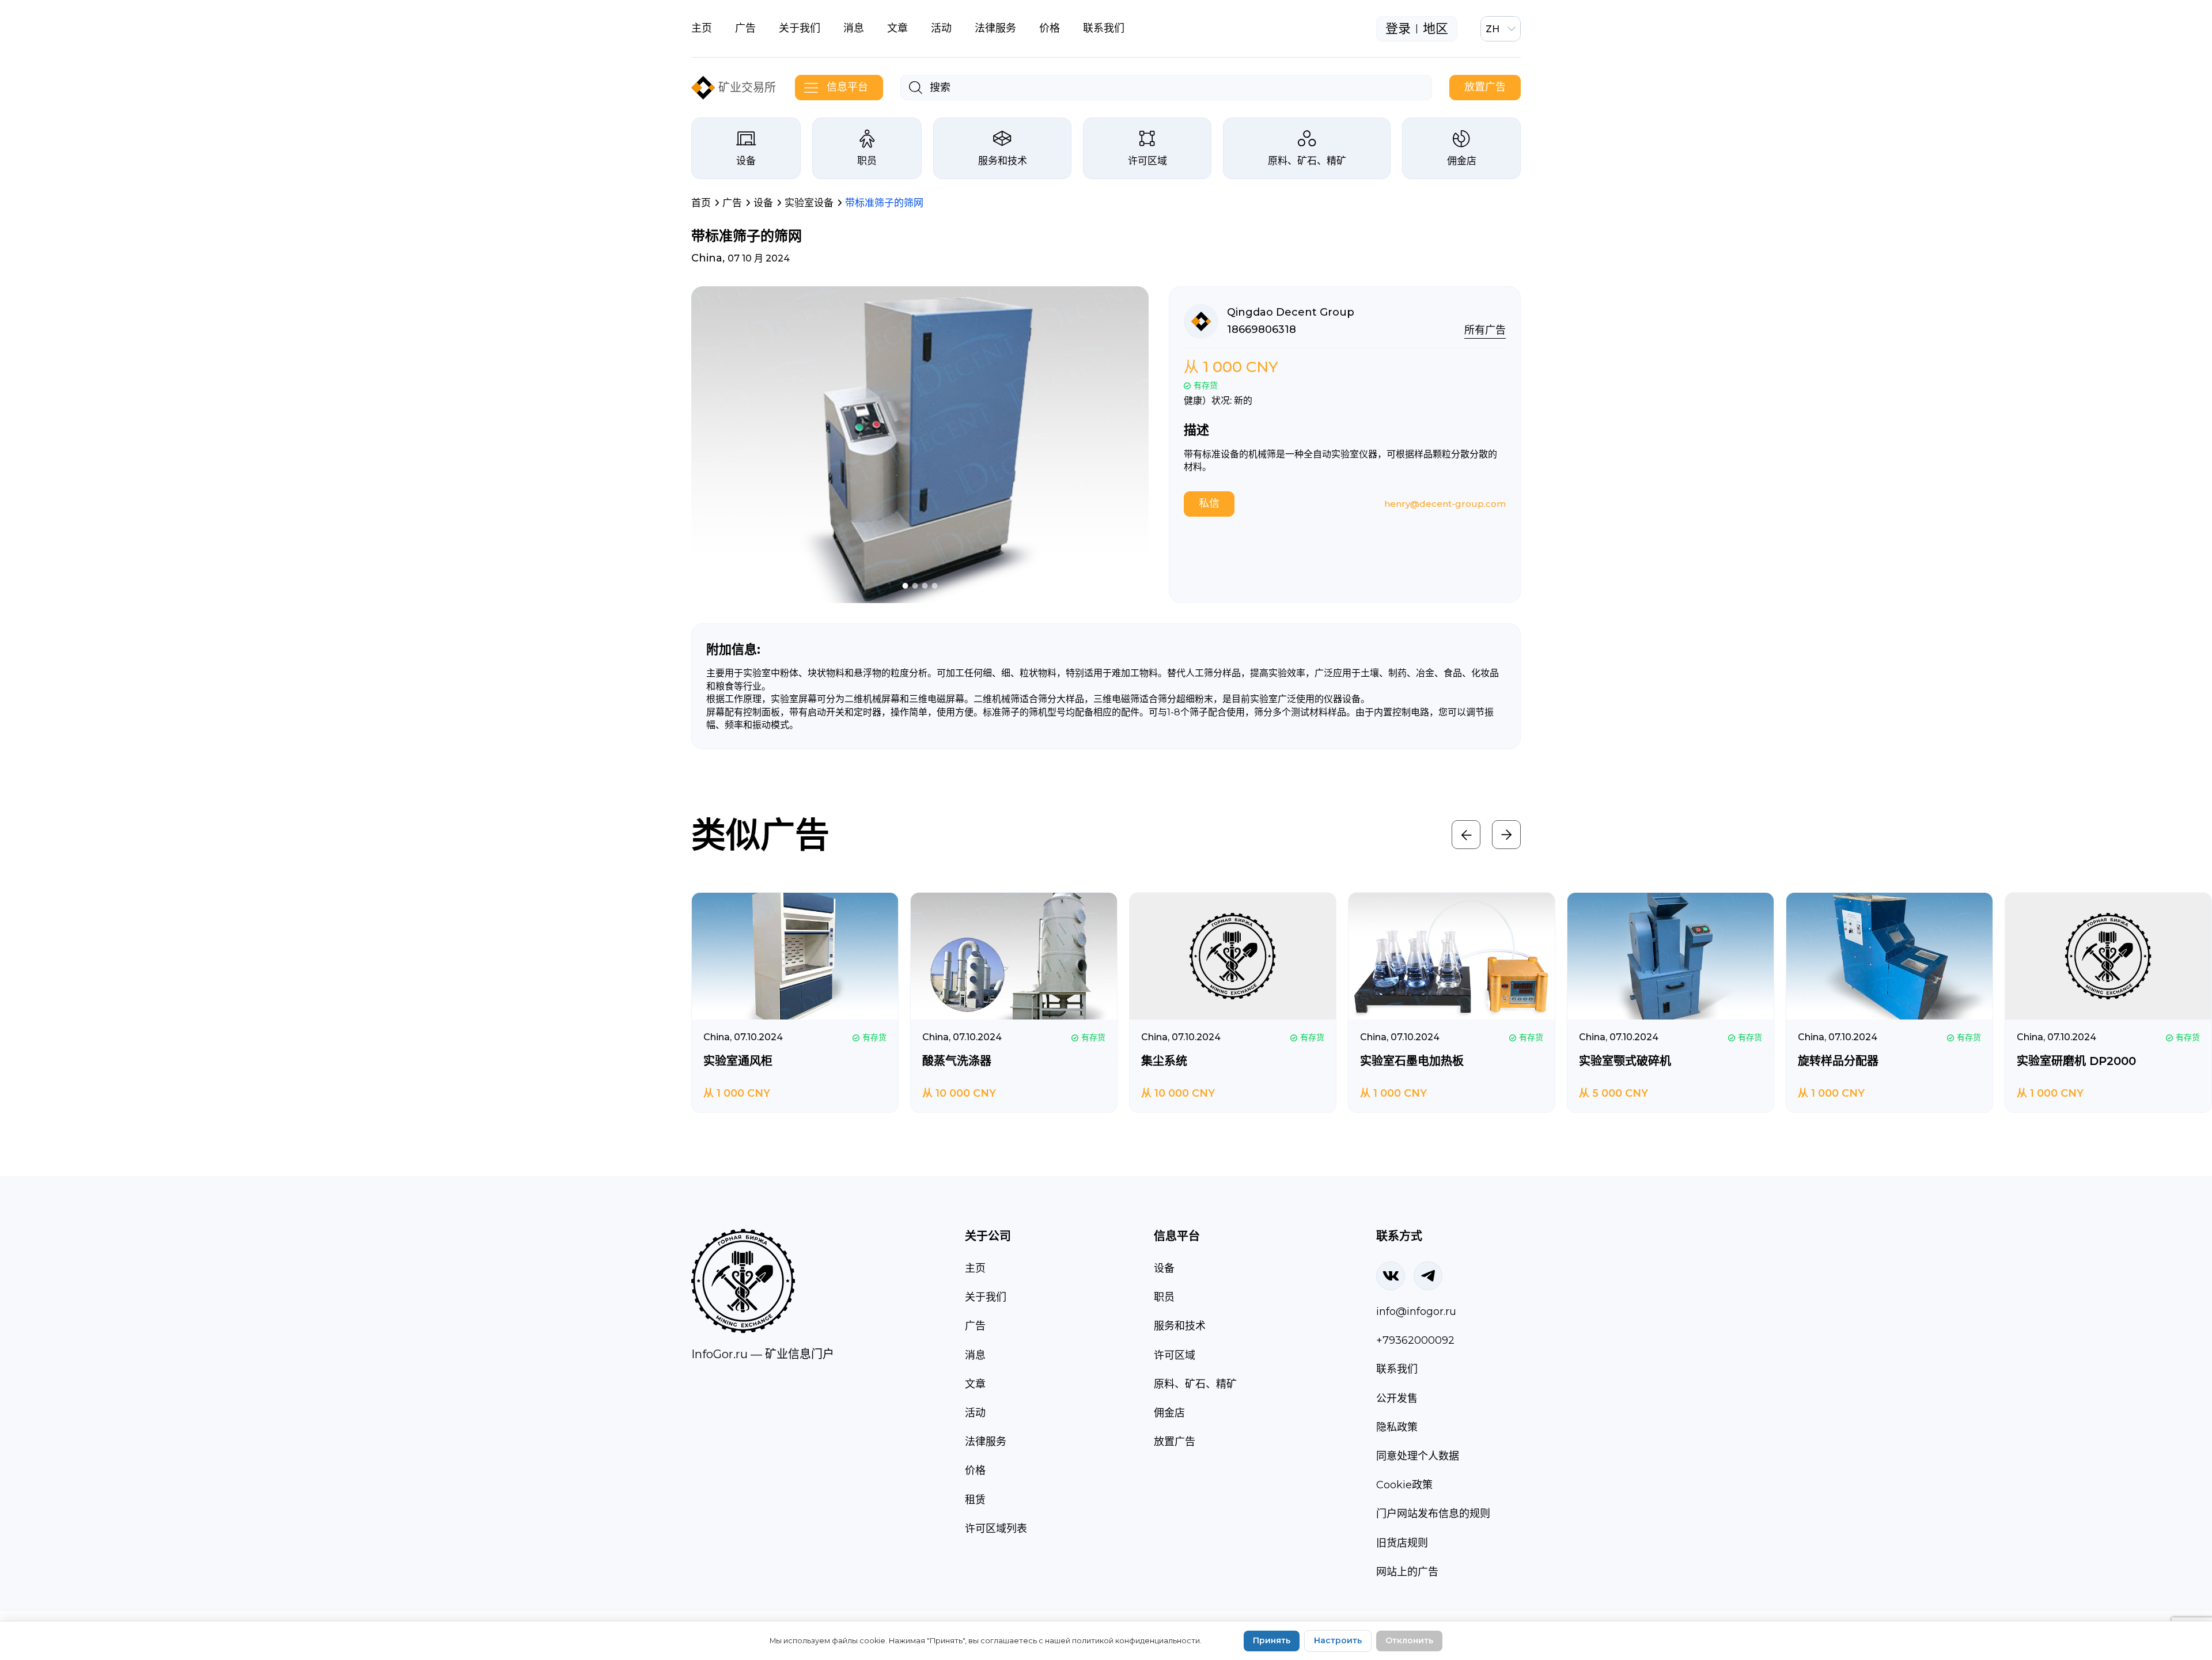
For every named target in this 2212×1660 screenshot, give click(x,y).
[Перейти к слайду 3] (925, 586)
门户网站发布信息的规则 (1433, 1514)
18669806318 (1262, 329)
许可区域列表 (996, 1529)
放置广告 (1485, 87)
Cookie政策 (1404, 1485)
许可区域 (1147, 161)
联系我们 (1104, 28)
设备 (746, 161)
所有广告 (1485, 330)
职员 (867, 161)
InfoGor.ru (719, 1354)
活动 (941, 28)
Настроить (1338, 1640)
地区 (1435, 29)
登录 (1398, 29)
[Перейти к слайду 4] (935, 586)
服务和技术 (1003, 161)
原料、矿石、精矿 (1307, 161)
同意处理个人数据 (1418, 1456)
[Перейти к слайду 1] (906, 586)
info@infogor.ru (1416, 1312)
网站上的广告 (1407, 1572)
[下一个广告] (1506, 835)
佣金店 (1462, 161)
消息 (854, 28)
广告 (745, 28)
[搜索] (916, 88)
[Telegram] (1428, 1276)
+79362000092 (1415, 1340)
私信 (1209, 503)
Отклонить (1409, 1640)
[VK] (1391, 1276)
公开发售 (1397, 1399)
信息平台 (847, 87)
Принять (1272, 1640)
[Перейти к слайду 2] (915, 586)
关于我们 (800, 28)
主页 (702, 28)
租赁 (975, 1500)
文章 (897, 28)
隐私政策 (1397, 1427)
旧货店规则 (1402, 1543)
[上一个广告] (1466, 835)
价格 (1050, 28)
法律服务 (995, 28)
